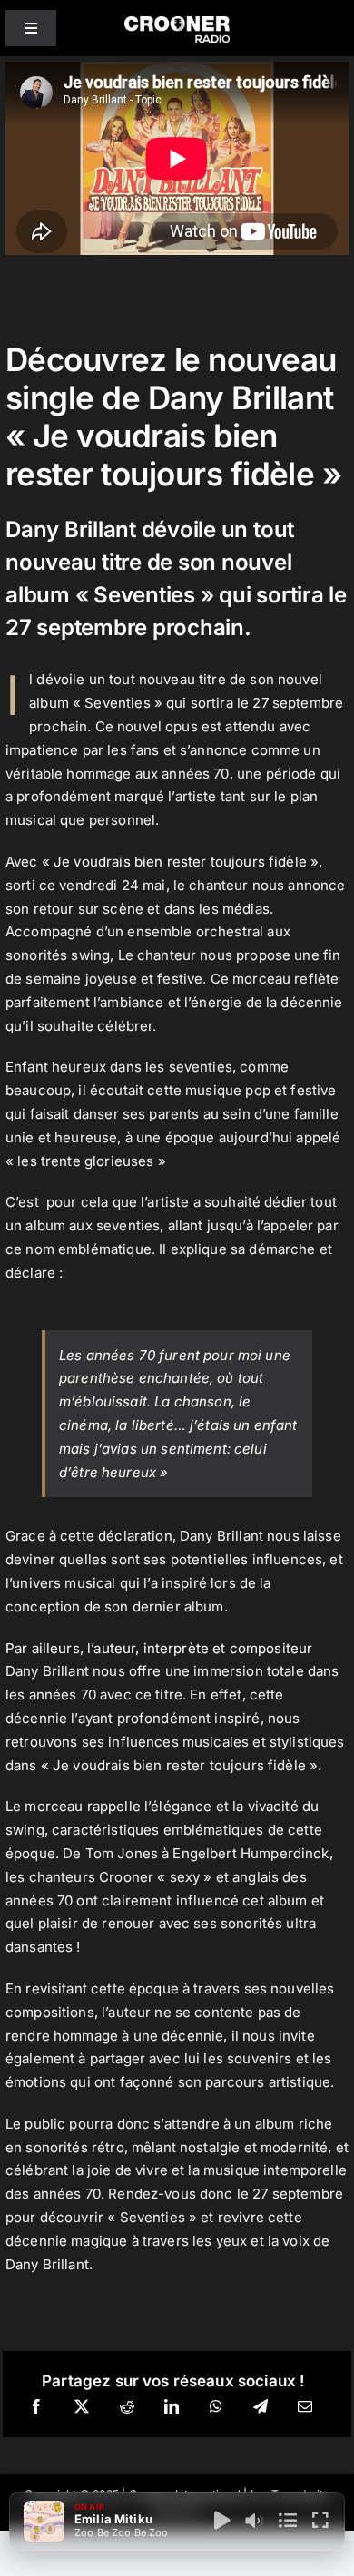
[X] (82, 2407)
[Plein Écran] (320, 2521)
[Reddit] (127, 2407)
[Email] (305, 2407)
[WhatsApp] (216, 2407)
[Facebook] (36, 2407)
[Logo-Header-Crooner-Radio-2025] (177, 23)
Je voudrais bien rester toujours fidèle (178, 862)
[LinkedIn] (172, 2407)
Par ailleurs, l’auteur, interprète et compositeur (159, 1648)
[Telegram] (261, 2407)
